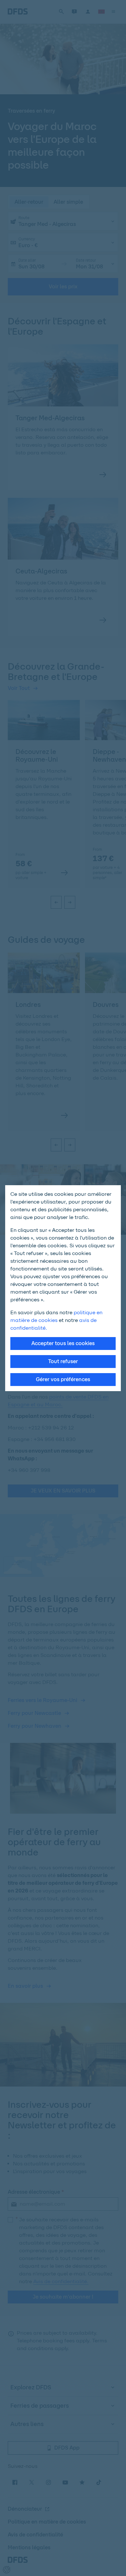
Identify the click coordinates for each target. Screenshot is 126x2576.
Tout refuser (63, 1361)
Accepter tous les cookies (63, 1343)
